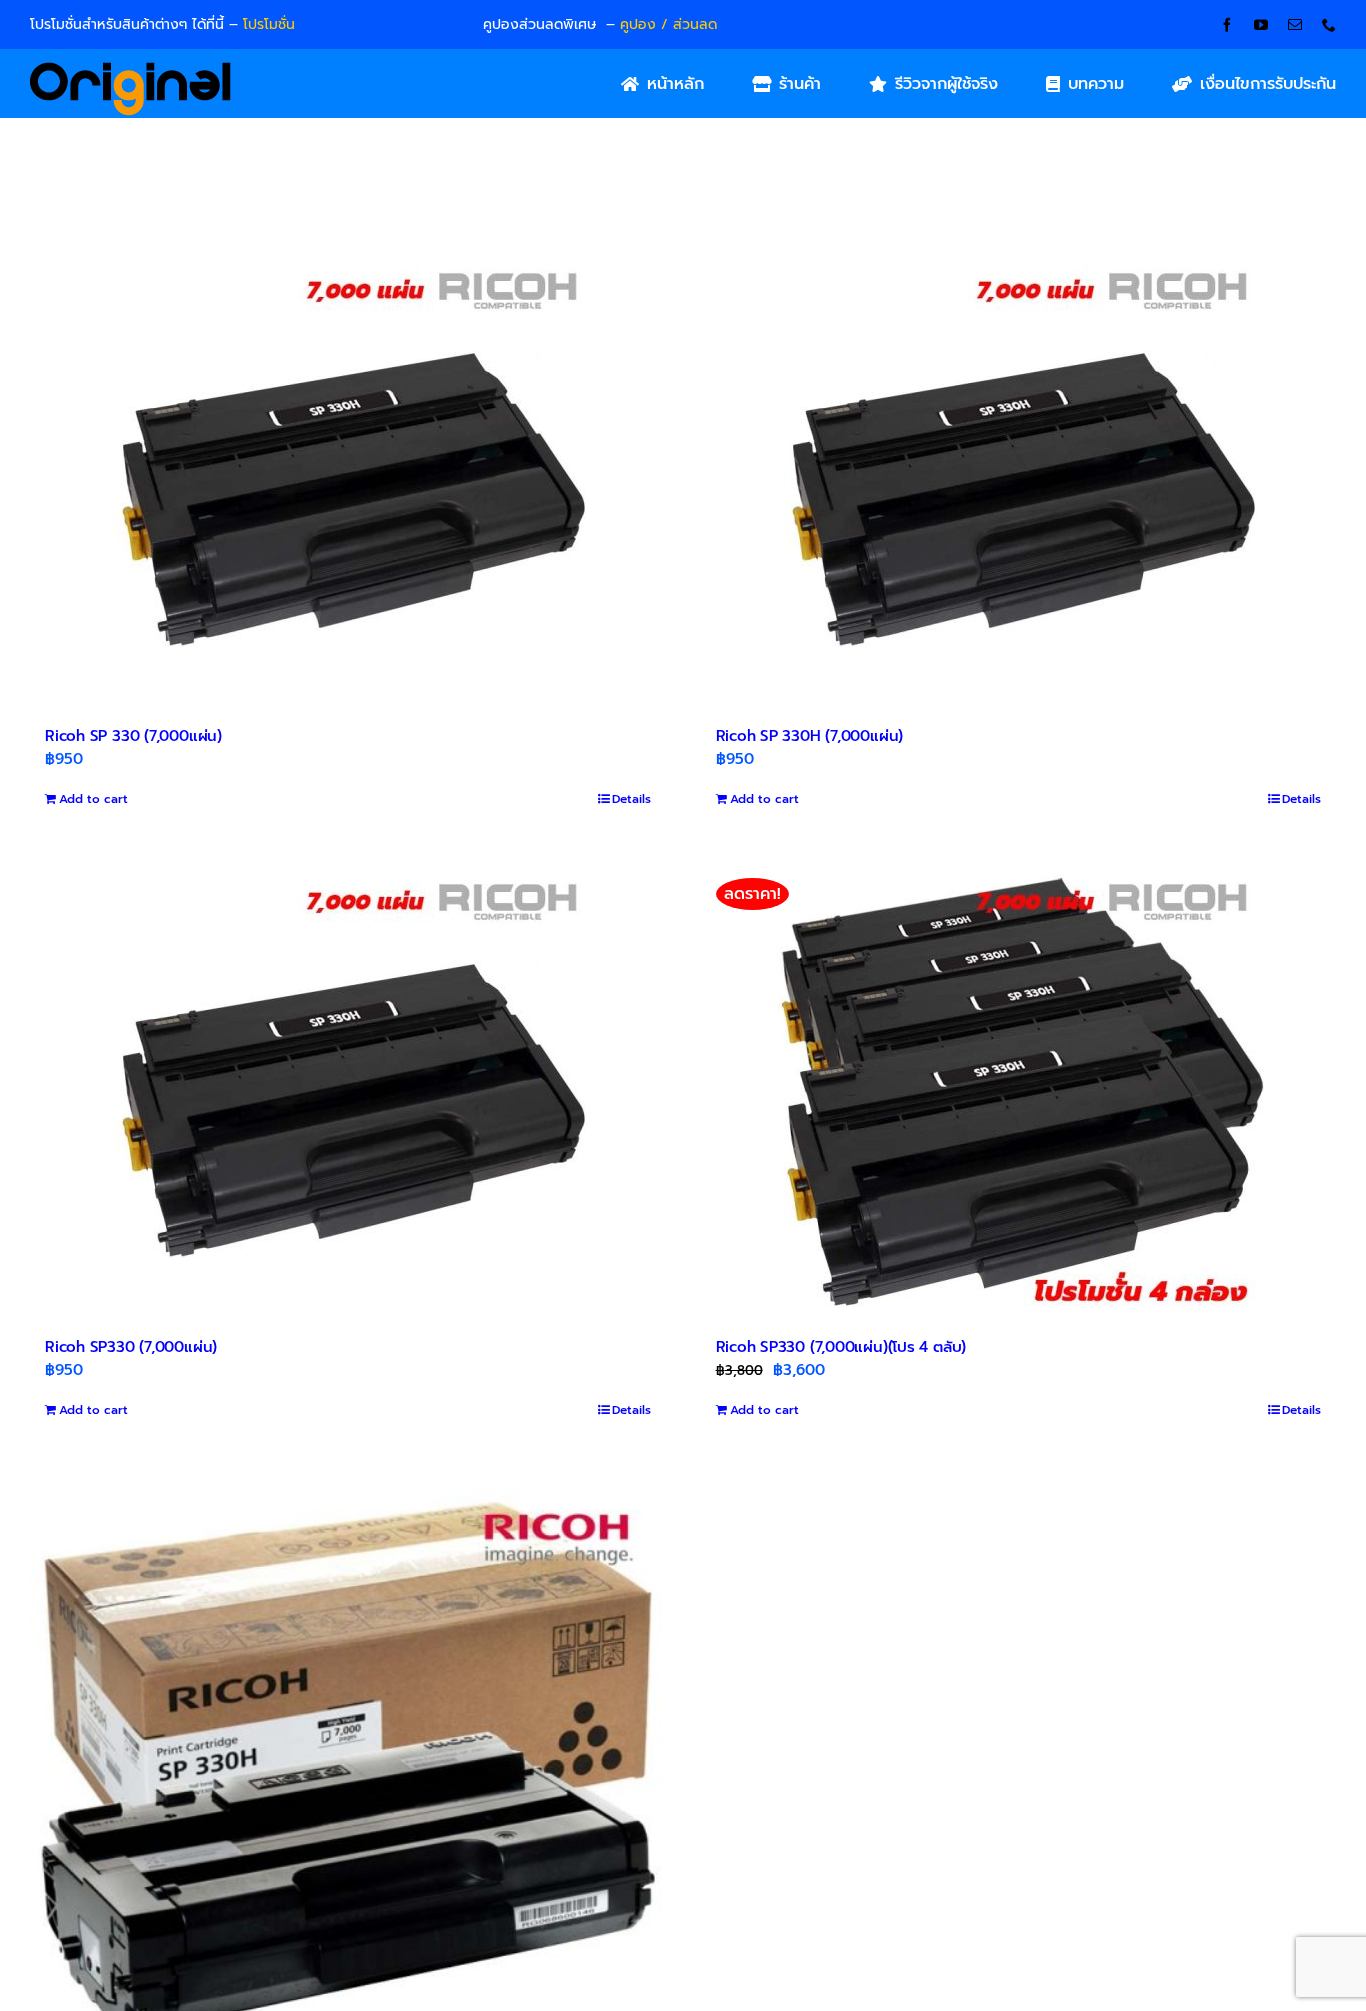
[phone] (1329, 25)
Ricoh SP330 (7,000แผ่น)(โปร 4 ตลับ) (841, 1347)
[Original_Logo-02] (130, 69)
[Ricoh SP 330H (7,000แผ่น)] (1019, 476)
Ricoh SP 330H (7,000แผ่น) (810, 736)
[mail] (1295, 25)
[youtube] (1261, 25)
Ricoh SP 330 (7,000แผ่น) (133, 736)
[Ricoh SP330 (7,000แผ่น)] (348, 1087)
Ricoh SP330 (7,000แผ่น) (131, 1347)
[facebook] (1227, 25)
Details (631, 799)
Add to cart (93, 799)
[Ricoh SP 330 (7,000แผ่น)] (348, 476)
